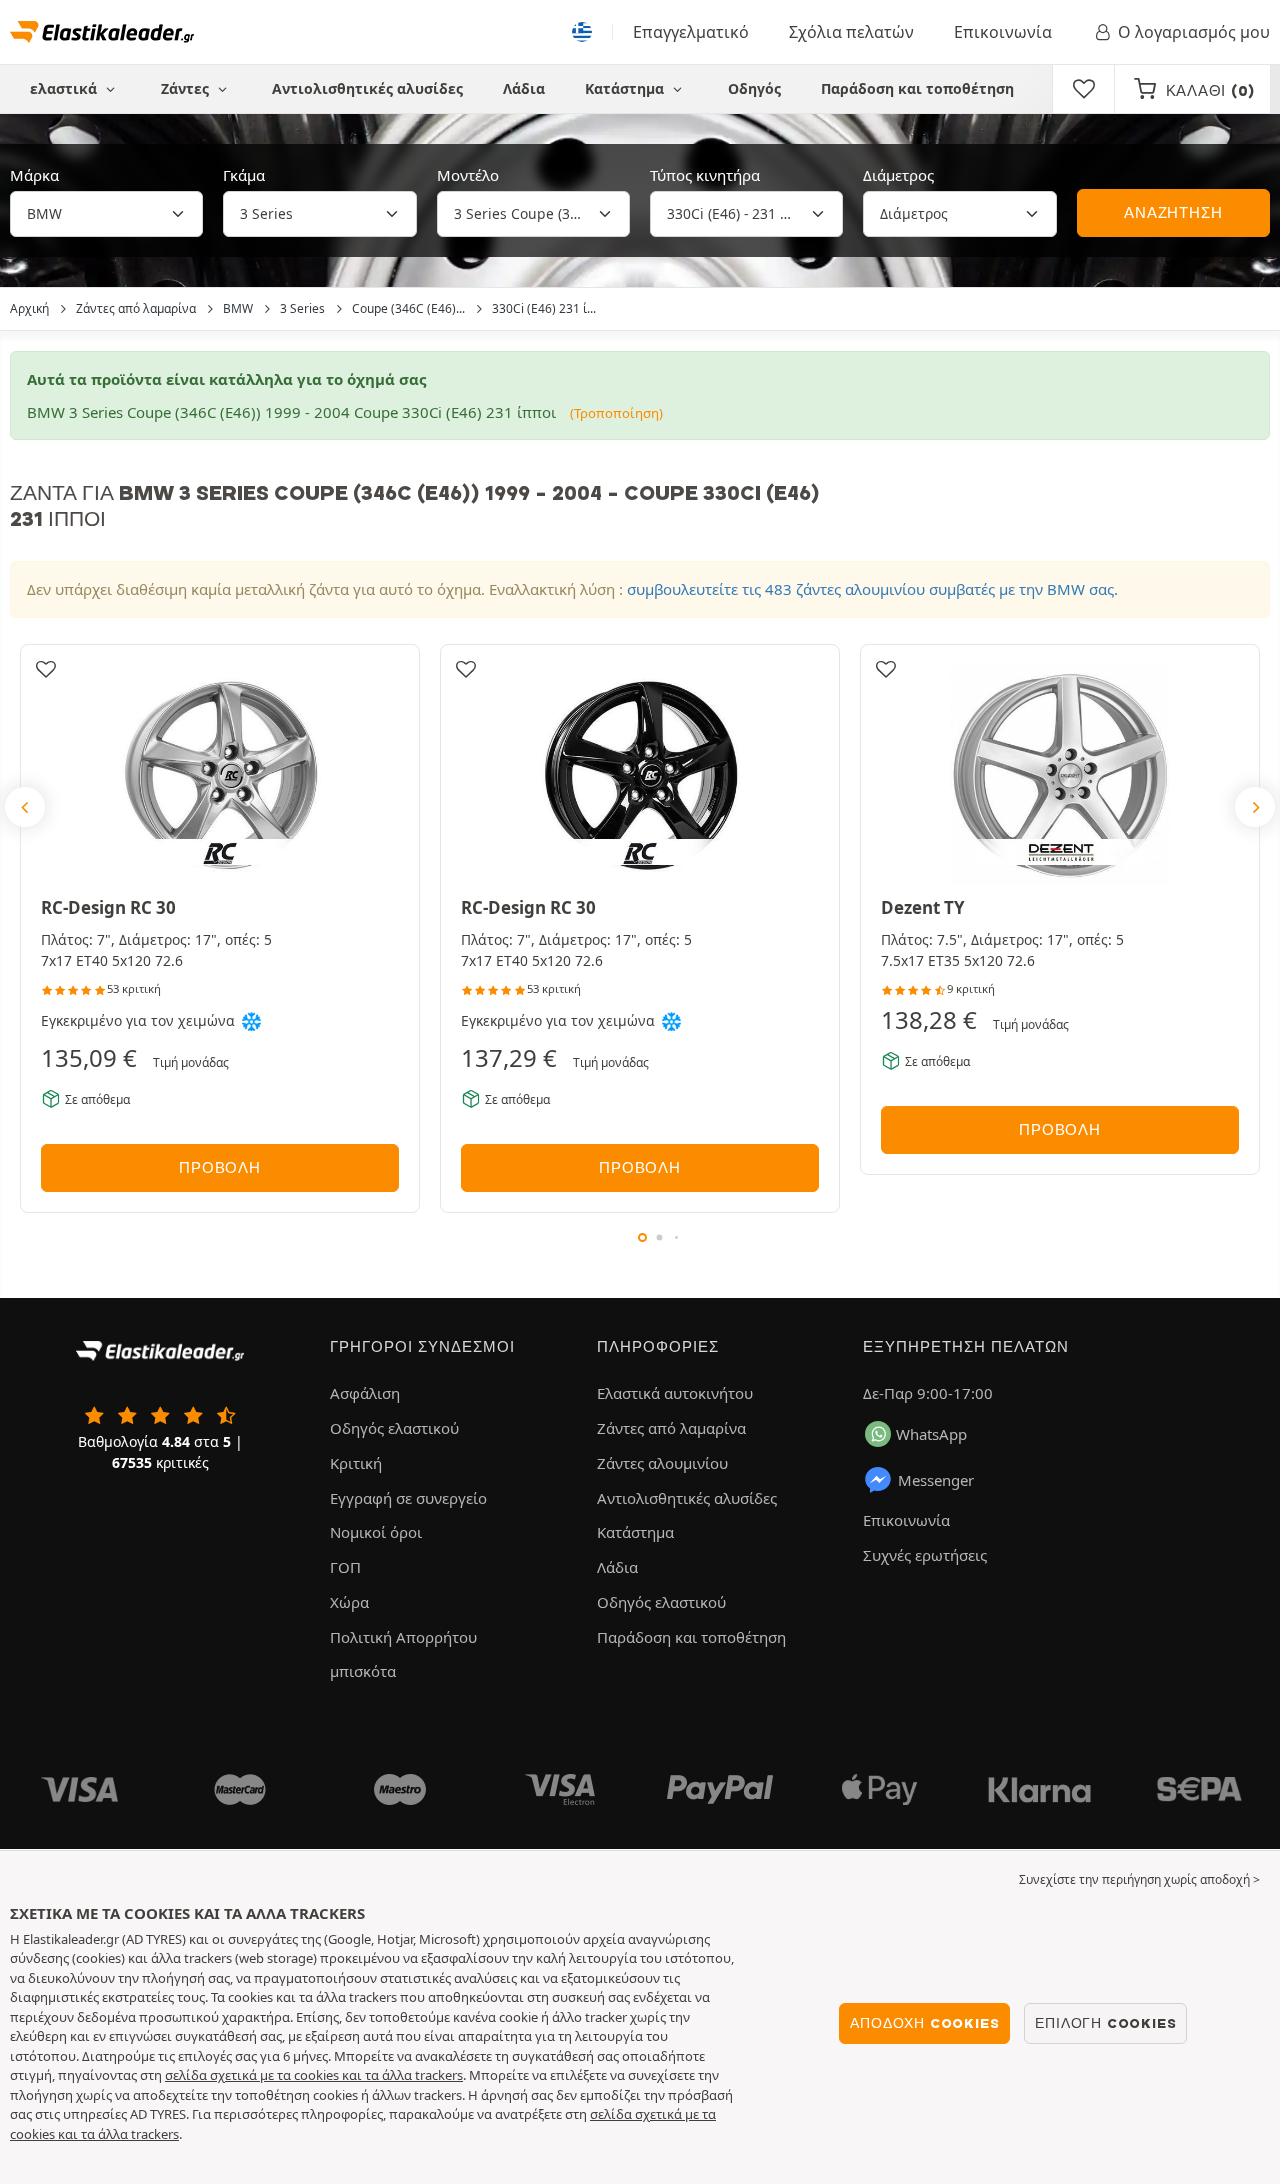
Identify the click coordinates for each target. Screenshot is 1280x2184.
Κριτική (356, 1463)
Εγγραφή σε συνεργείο (408, 1498)
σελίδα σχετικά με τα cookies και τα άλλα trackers (314, 2075)
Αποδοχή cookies (924, 2023)
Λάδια (524, 88)
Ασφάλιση (365, 1393)
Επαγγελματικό (691, 32)
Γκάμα (244, 175)
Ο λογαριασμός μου (1194, 32)
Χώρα (349, 1602)
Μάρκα (34, 175)
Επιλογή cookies (1105, 2023)
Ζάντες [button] (187, 88)
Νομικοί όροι (376, 1532)
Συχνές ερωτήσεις (925, 1555)
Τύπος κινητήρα (705, 175)
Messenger (936, 1480)
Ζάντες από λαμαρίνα (671, 1428)
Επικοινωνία (1003, 32)
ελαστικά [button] (65, 88)
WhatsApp (931, 1434)
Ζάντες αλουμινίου (662, 1463)
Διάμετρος (898, 175)
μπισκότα (363, 1671)
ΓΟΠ (345, 1567)
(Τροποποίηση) (616, 413)
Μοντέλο (468, 175)
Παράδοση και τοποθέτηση (917, 88)
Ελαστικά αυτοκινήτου (675, 1393)
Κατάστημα (626, 88)
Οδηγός (754, 88)
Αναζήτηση (1173, 213)
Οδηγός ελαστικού (394, 1428)
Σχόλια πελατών (851, 32)
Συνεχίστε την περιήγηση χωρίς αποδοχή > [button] (1139, 1879)
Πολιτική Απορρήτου (403, 1637)
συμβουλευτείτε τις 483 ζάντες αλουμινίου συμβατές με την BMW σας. (872, 589)
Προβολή (220, 1168)
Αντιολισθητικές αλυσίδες (367, 88)
